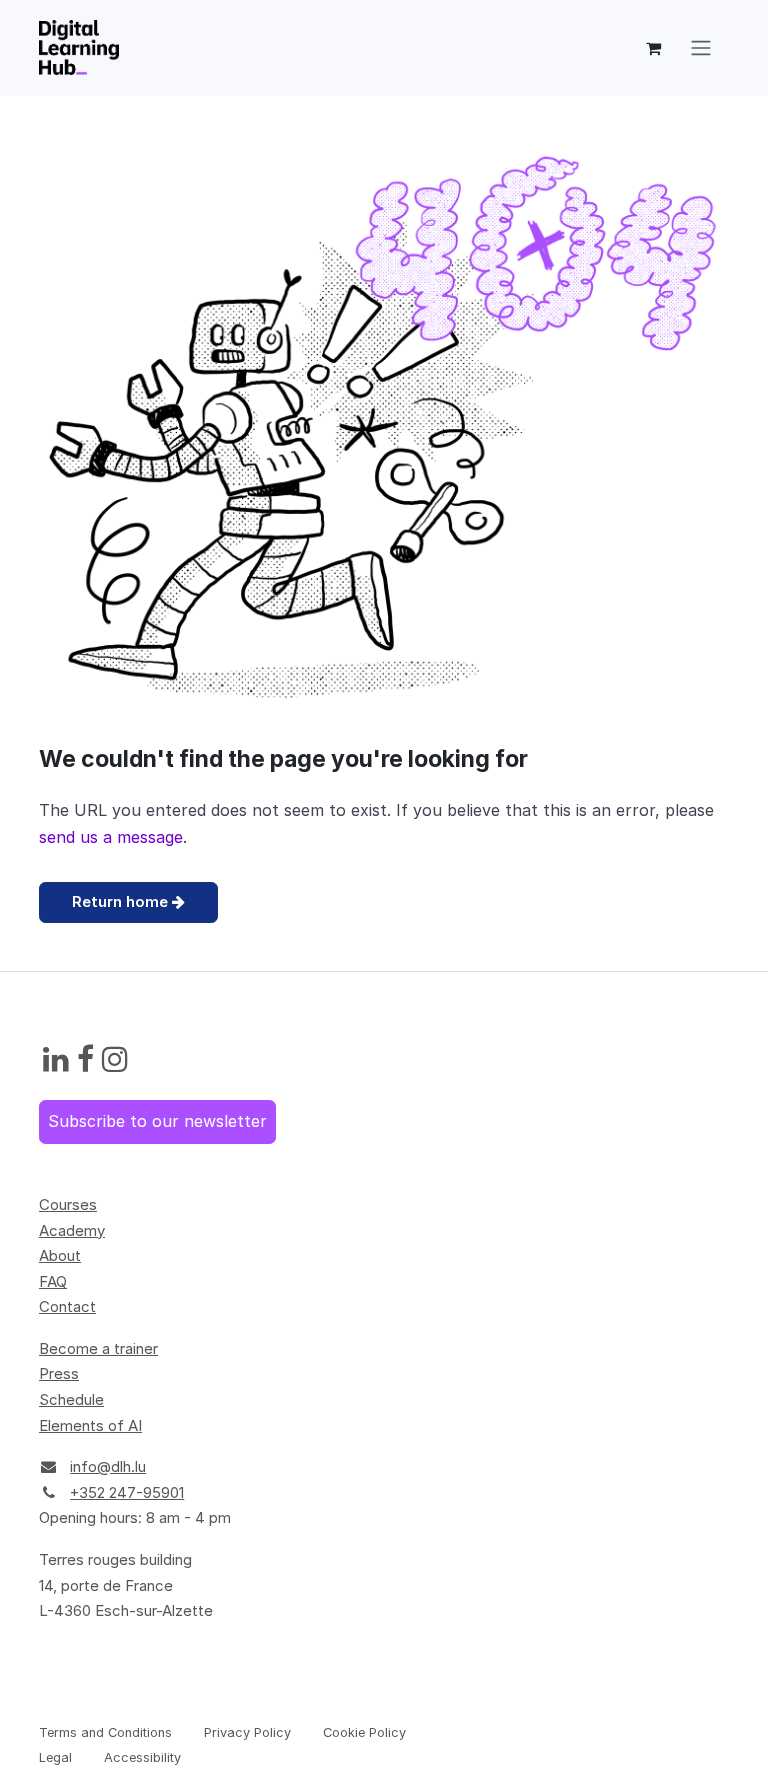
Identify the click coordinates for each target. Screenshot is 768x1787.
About (60, 1255)
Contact (67, 1306)
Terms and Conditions (105, 1732)
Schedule (71, 1399)
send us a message (111, 837)
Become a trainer (98, 1348)
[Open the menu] (701, 48)
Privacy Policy (247, 1732)
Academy (72, 1230)
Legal (55, 1757)
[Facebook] (85, 1060)
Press (59, 1373)
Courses (68, 1204)
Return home (122, 901)
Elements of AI (90, 1425)
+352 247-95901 (127, 1492)
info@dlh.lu (108, 1466)
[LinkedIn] (56, 1060)
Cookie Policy (364, 1732)
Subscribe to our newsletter (157, 1121)
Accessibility (142, 1757)
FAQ (53, 1281)
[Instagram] (115, 1060)
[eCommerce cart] (653, 48)
